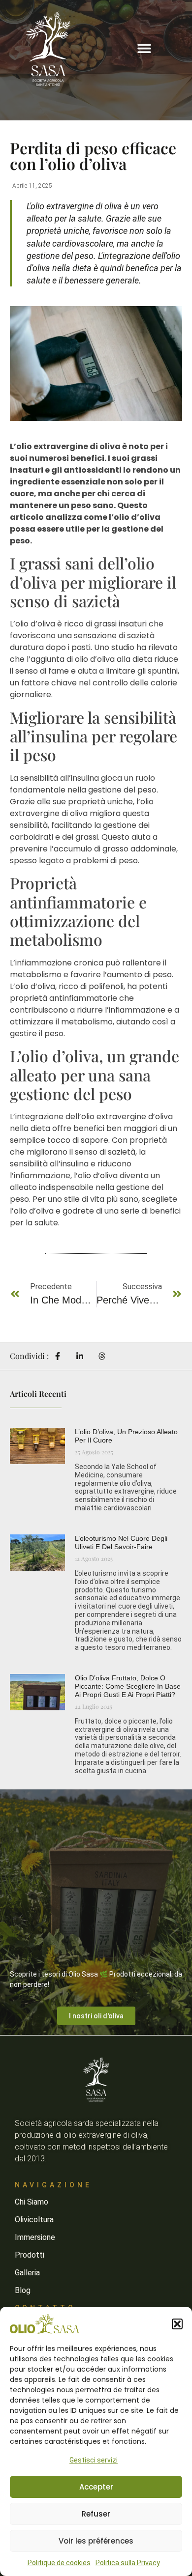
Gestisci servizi (94, 2460)
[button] (177, 2324)
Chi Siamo (32, 2202)
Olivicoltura (34, 2220)
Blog (23, 2290)
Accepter (96, 2487)
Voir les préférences (96, 2541)
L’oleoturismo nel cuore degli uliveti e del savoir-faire (121, 1543)
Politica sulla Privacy (128, 2563)
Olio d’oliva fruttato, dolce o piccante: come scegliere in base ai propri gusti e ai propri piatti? (128, 1686)
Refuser (96, 2514)
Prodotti (30, 2255)
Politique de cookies (59, 2563)
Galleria (27, 2273)
